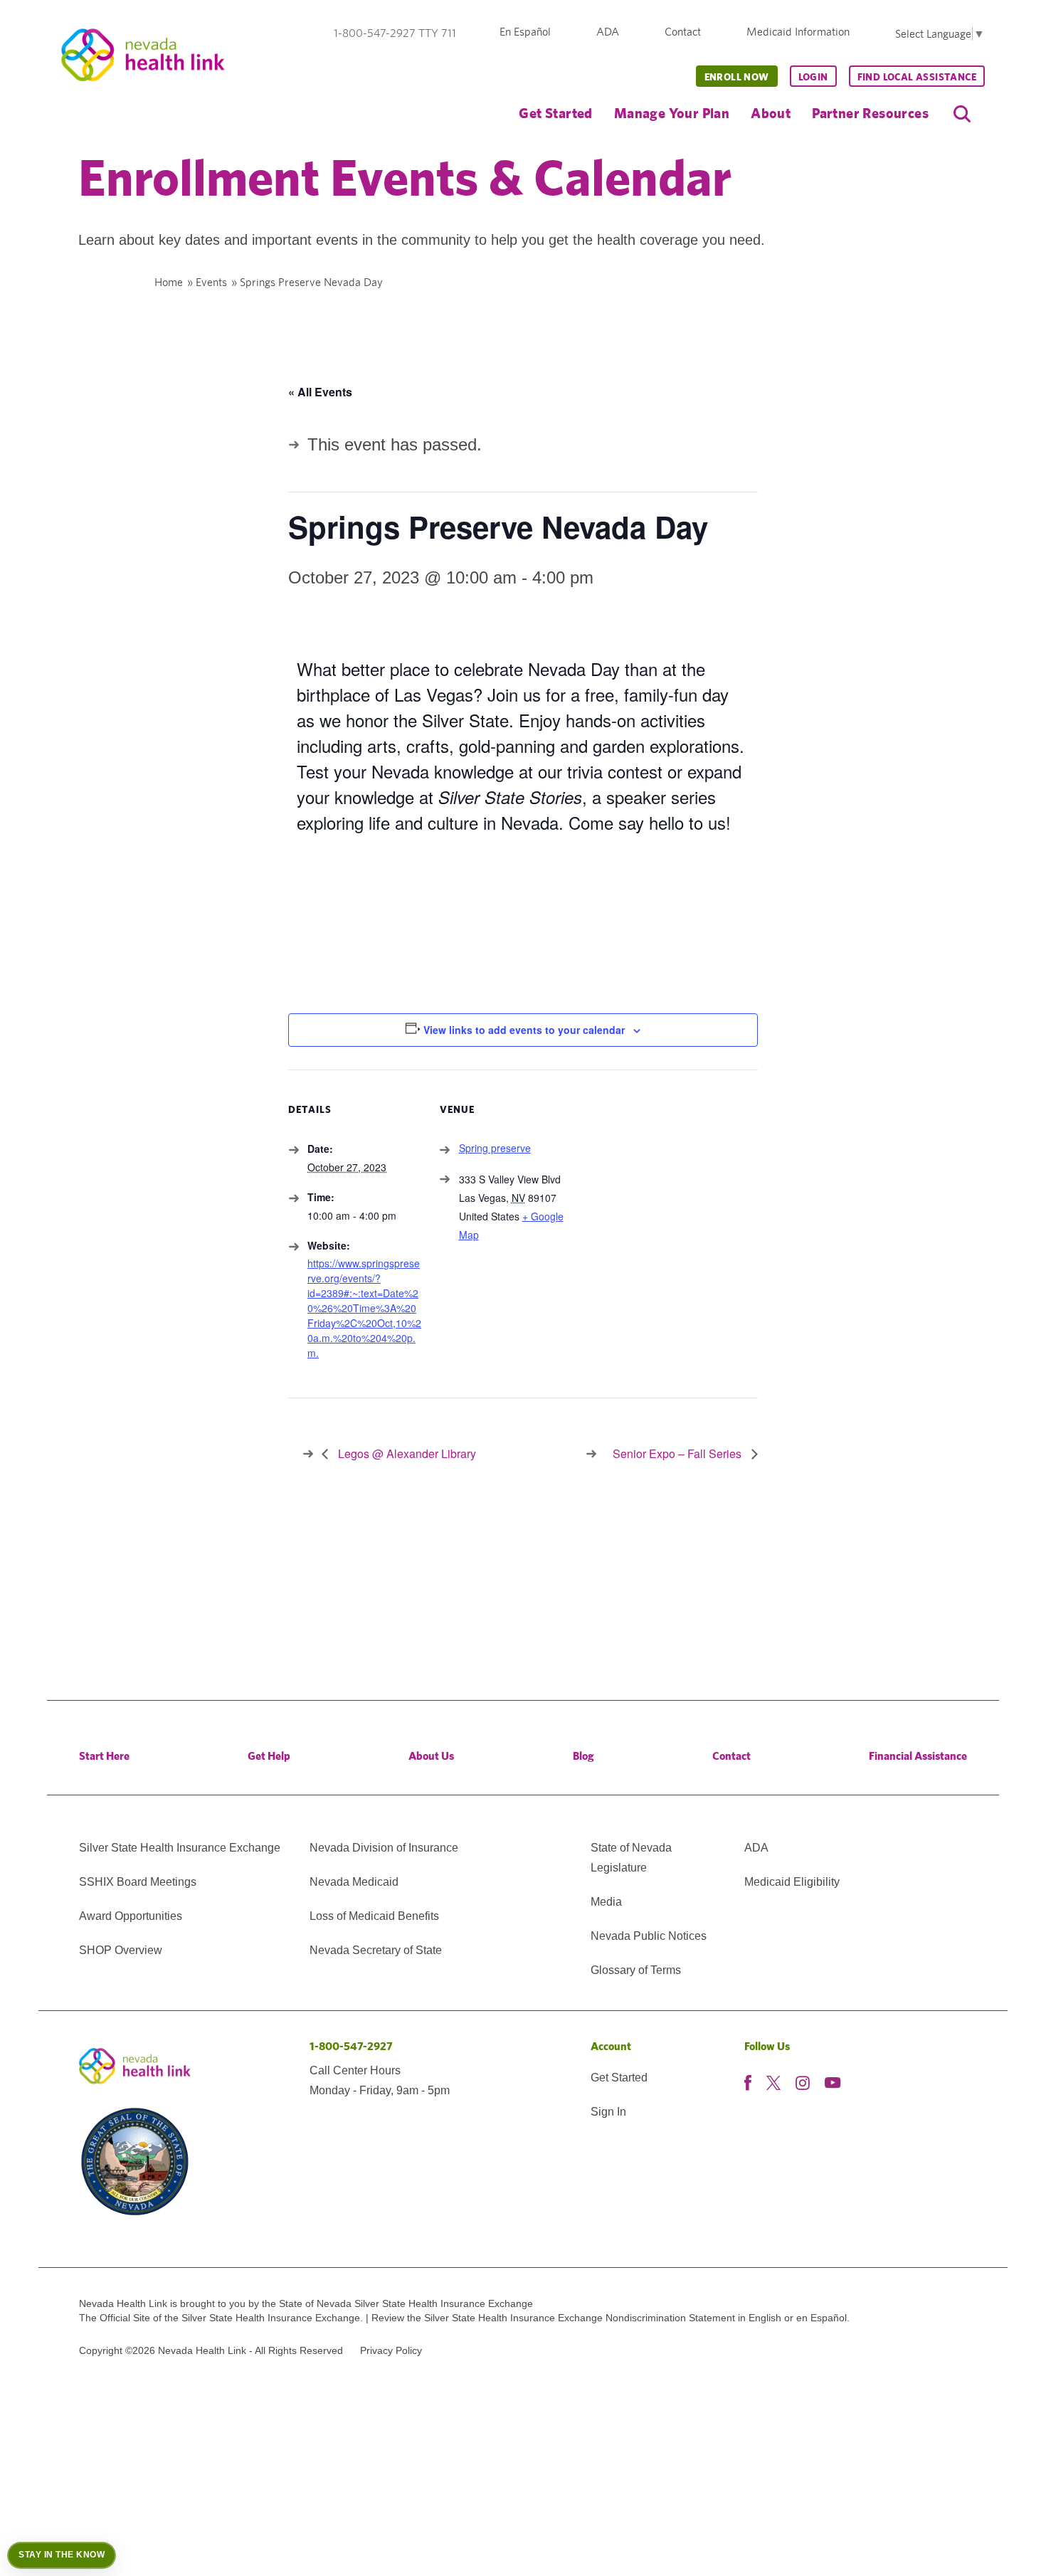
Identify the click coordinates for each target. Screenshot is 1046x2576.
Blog (583, 1756)
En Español (525, 32)
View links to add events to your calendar (524, 1030)
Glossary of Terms (636, 1970)
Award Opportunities (131, 1916)
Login (813, 77)
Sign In (608, 2112)
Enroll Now (737, 77)
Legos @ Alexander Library (406, 1453)
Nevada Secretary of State (376, 1950)
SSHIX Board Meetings (138, 1882)
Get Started (555, 113)
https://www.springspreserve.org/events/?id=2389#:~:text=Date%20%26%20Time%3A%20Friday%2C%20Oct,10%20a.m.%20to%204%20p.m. (364, 1308)
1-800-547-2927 (351, 2046)
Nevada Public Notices (649, 1936)
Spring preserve (495, 1148)
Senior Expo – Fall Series (678, 1453)
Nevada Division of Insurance (384, 1848)
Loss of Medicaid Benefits (374, 1916)
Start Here (104, 1756)
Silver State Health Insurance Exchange (180, 1848)
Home (169, 282)
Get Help (269, 1756)
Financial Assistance (918, 1756)
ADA (608, 32)
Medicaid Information (798, 32)
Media (606, 1902)
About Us (431, 1756)
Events (211, 282)
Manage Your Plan (672, 113)
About (771, 113)
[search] (962, 114)
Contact (683, 32)
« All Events (320, 392)
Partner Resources (870, 113)
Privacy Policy (391, 2350)
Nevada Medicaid (354, 1882)
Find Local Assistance (917, 77)
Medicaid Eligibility (792, 1882)
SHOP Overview (121, 1950)
